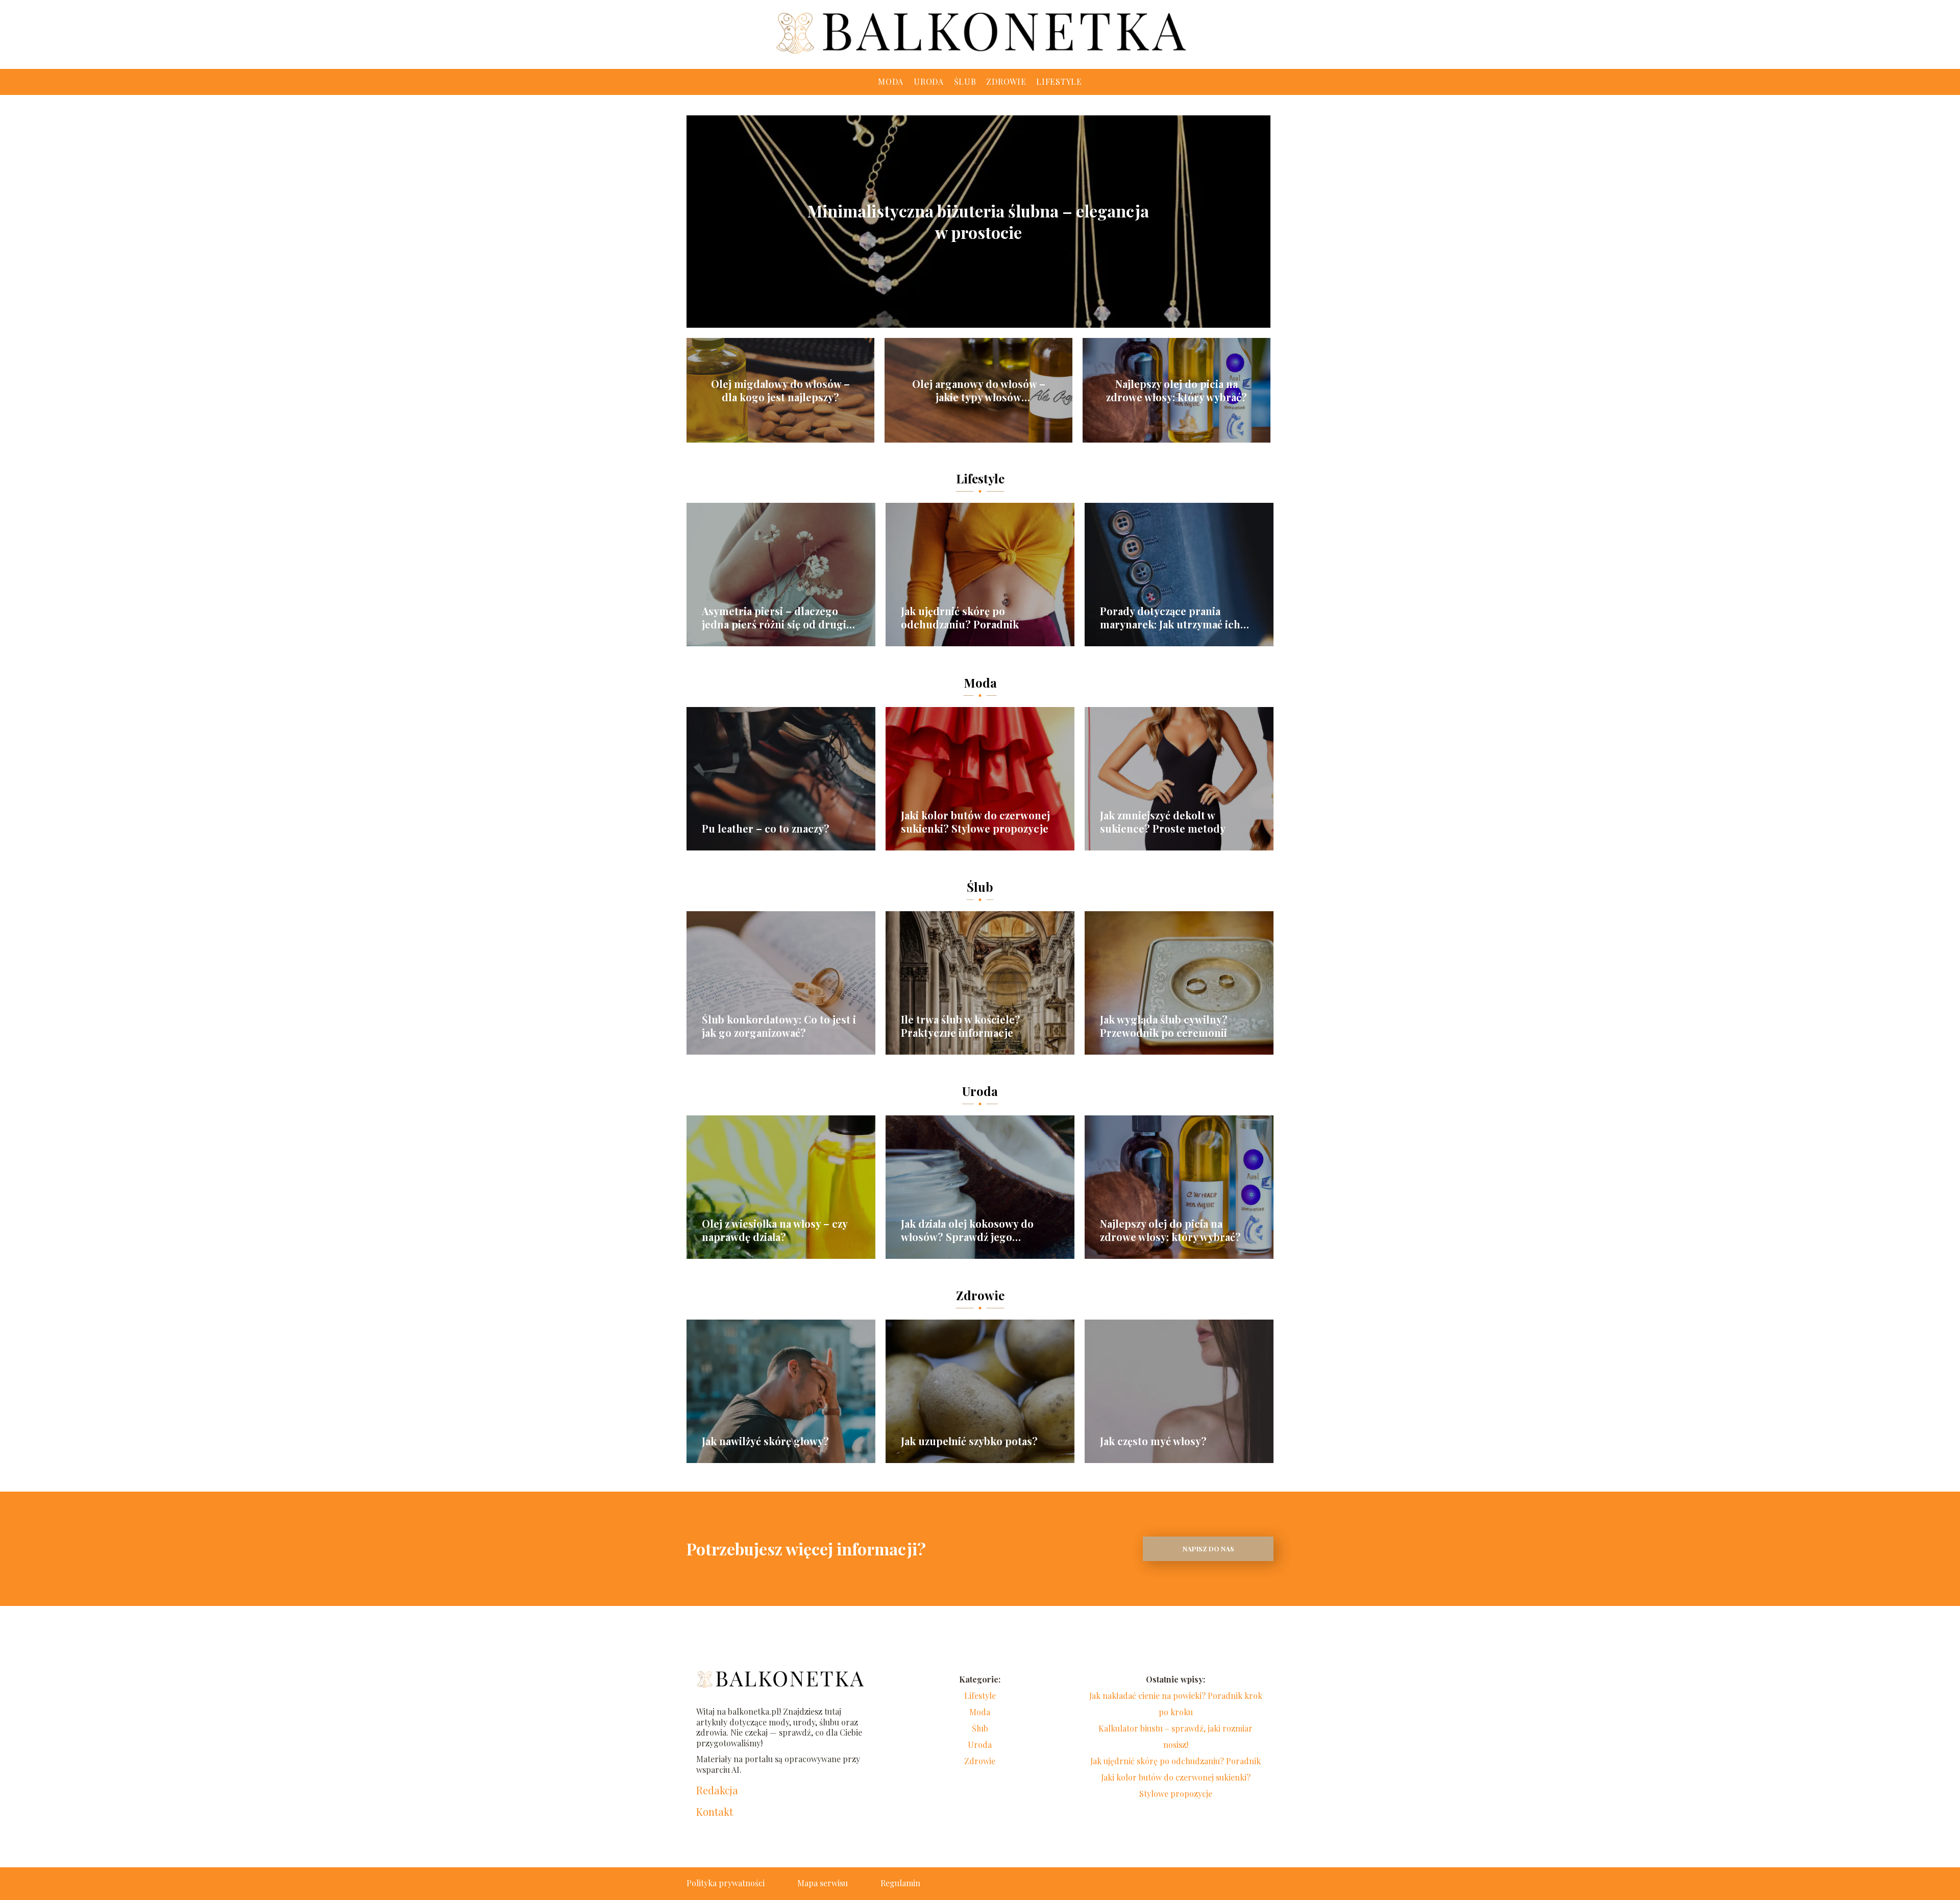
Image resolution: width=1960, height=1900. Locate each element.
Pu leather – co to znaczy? (766, 829)
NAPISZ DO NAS (1208, 1549)
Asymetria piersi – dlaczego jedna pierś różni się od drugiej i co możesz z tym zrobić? (778, 618)
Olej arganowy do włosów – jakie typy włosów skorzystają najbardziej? (979, 391)
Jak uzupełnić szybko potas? (969, 1441)
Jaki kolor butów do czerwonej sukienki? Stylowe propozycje (975, 822)
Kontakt (715, 1812)
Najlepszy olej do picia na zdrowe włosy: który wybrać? (1177, 391)
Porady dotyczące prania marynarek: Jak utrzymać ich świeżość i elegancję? (1170, 618)
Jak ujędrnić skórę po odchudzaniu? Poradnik (960, 618)
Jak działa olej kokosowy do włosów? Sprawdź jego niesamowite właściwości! (967, 1230)
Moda (891, 81)
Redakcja (717, 1790)
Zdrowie (1006, 81)
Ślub (965, 81)
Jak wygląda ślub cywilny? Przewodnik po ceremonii (1164, 1026)
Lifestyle (1059, 81)
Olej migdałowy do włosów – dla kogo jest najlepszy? (780, 391)
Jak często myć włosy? (1153, 1441)
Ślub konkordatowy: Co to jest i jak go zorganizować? (779, 1026)
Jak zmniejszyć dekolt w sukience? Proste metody (1163, 822)
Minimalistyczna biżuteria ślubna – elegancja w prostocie (978, 221)
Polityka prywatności (726, 1883)
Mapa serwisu (823, 1883)
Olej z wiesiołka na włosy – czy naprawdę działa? (775, 1230)
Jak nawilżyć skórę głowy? (765, 1441)
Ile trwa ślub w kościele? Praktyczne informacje (961, 1026)
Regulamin (900, 1883)
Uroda (929, 81)
